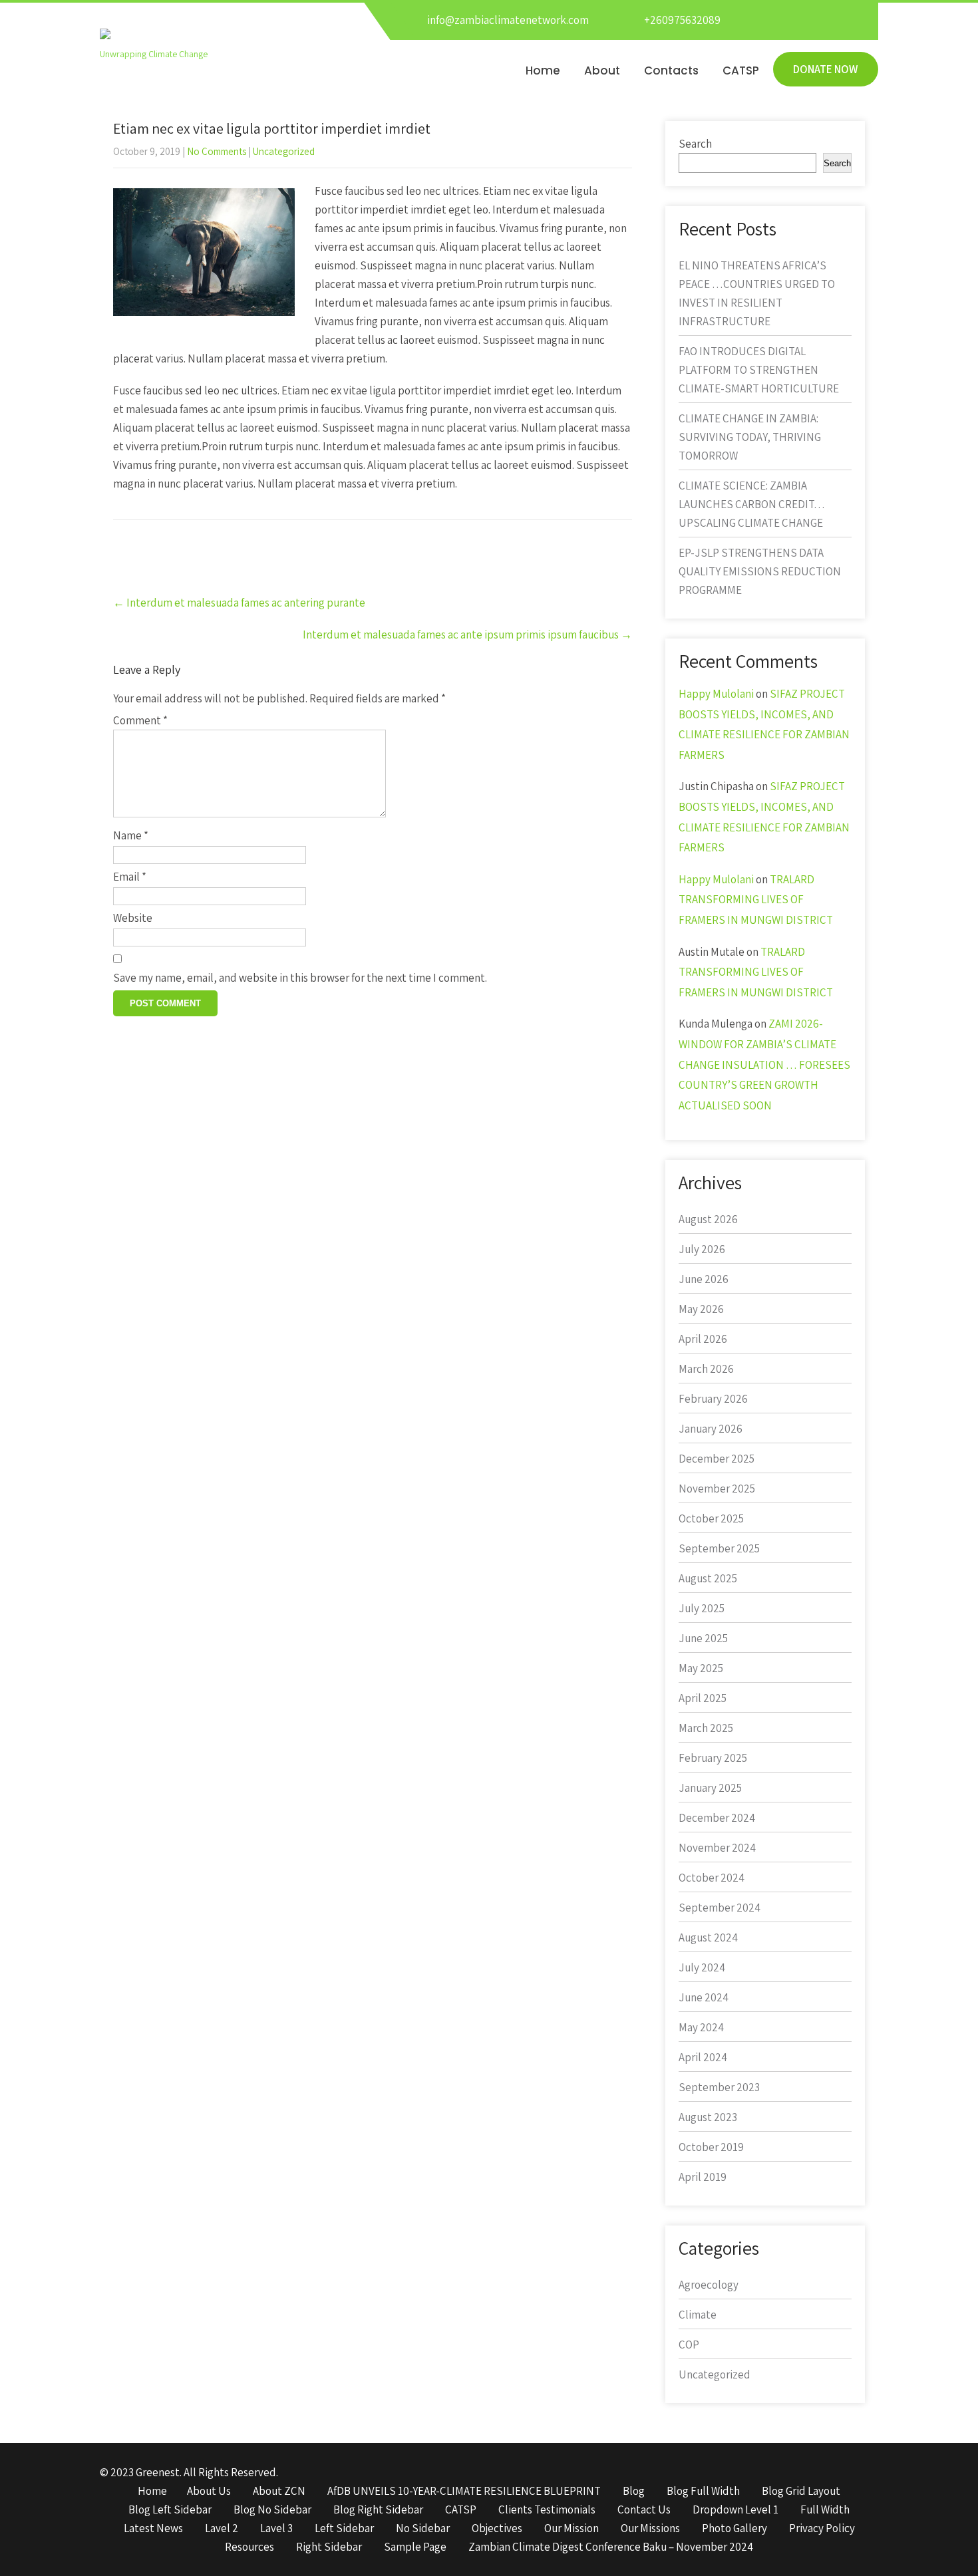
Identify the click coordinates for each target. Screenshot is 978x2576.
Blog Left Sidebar (170, 2510)
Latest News (153, 2529)
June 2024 (704, 1997)
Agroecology (709, 2285)
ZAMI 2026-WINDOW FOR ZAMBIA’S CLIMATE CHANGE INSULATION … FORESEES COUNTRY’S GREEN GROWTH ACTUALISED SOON (764, 1064)
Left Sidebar (344, 2529)
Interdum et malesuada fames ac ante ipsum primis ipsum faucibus (467, 635)
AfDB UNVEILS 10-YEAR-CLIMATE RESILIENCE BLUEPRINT (464, 2492)
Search (695, 144)
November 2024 (717, 1848)
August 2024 (708, 1937)
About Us (209, 2492)
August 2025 (708, 1578)
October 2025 (711, 1518)
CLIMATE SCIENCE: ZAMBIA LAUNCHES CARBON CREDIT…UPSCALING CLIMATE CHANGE (752, 504)
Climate (698, 2315)
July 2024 (702, 1967)
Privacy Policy (822, 2529)
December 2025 (717, 1459)
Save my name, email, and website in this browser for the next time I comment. (300, 978)
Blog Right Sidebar (378, 2510)
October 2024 (712, 1878)
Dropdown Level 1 (735, 2510)
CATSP (741, 71)
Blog (634, 2492)
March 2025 (706, 1728)
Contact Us (644, 2510)
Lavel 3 (276, 2529)
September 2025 (719, 1548)
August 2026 (708, 1219)
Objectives (497, 2529)
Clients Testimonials (547, 2510)
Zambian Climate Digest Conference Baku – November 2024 (611, 2547)
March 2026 (706, 1369)
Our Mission (571, 2529)
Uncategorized (284, 151)
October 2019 (711, 2147)
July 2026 (702, 1249)
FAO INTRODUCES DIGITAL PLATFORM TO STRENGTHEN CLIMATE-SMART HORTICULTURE (759, 370)
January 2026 (711, 1429)
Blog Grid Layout (801, 2492)
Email (130, 877)
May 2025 (701, 1668)
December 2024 (717, 1818)
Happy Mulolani (716, 694)
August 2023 (708, 2117)
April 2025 (703, 1698)
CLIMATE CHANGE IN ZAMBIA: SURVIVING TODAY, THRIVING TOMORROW (750, 437)
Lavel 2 (222, 2529)
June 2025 (703, 1638)
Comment (140, 720)
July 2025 (702, 1608)
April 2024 (703, 2057)
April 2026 (703, 1339)
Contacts (671, 71)
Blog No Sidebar (272, 2510)
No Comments (217, 151)
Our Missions (650, 2529)
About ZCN (279, 2492)
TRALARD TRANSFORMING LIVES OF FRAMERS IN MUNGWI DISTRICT (756, 900)
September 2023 (719, 2087)
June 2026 (704, 1279)
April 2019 (703, 2177)
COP (689, 2345)
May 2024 (701, 2027)
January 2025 (710, 1788)
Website (133, 918)
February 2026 (713, 1399)
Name (131, 835)
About (602, 71)
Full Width (825, 2510)
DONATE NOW (826, 69)
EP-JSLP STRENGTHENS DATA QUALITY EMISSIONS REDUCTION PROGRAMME (760, 571)
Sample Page (415, 2547)
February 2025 (713, 1758)
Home (543, 71)
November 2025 (717, 1489)
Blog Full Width (703, 2492)
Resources (249, 2547)
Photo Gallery (734, 2529)
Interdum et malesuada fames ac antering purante (239, 603)
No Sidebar (423, 2529)
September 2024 (720, 1908)
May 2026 (701, 1309)
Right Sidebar (329, 2547)
